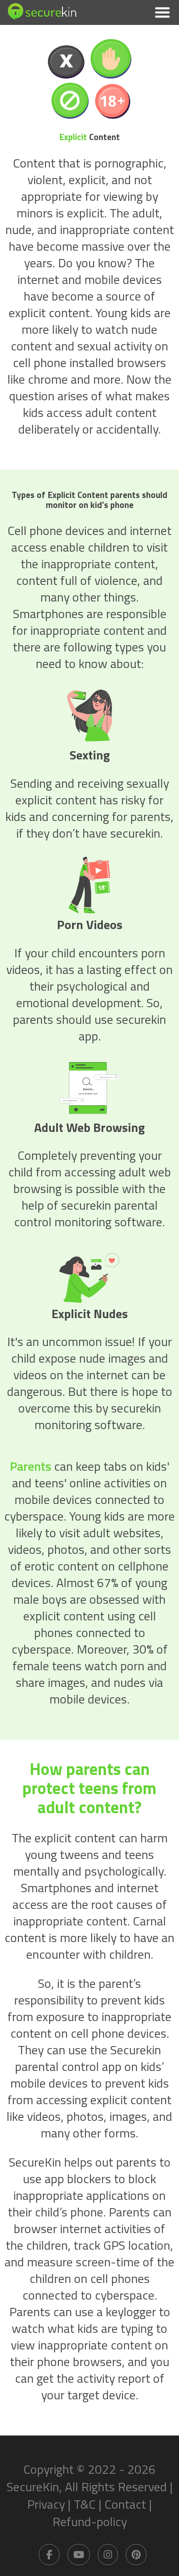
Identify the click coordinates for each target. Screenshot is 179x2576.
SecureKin (33, 2487)
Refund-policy (90, 2522)
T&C (85, 2504)
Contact (125, 2504)
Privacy (46, 2504)
